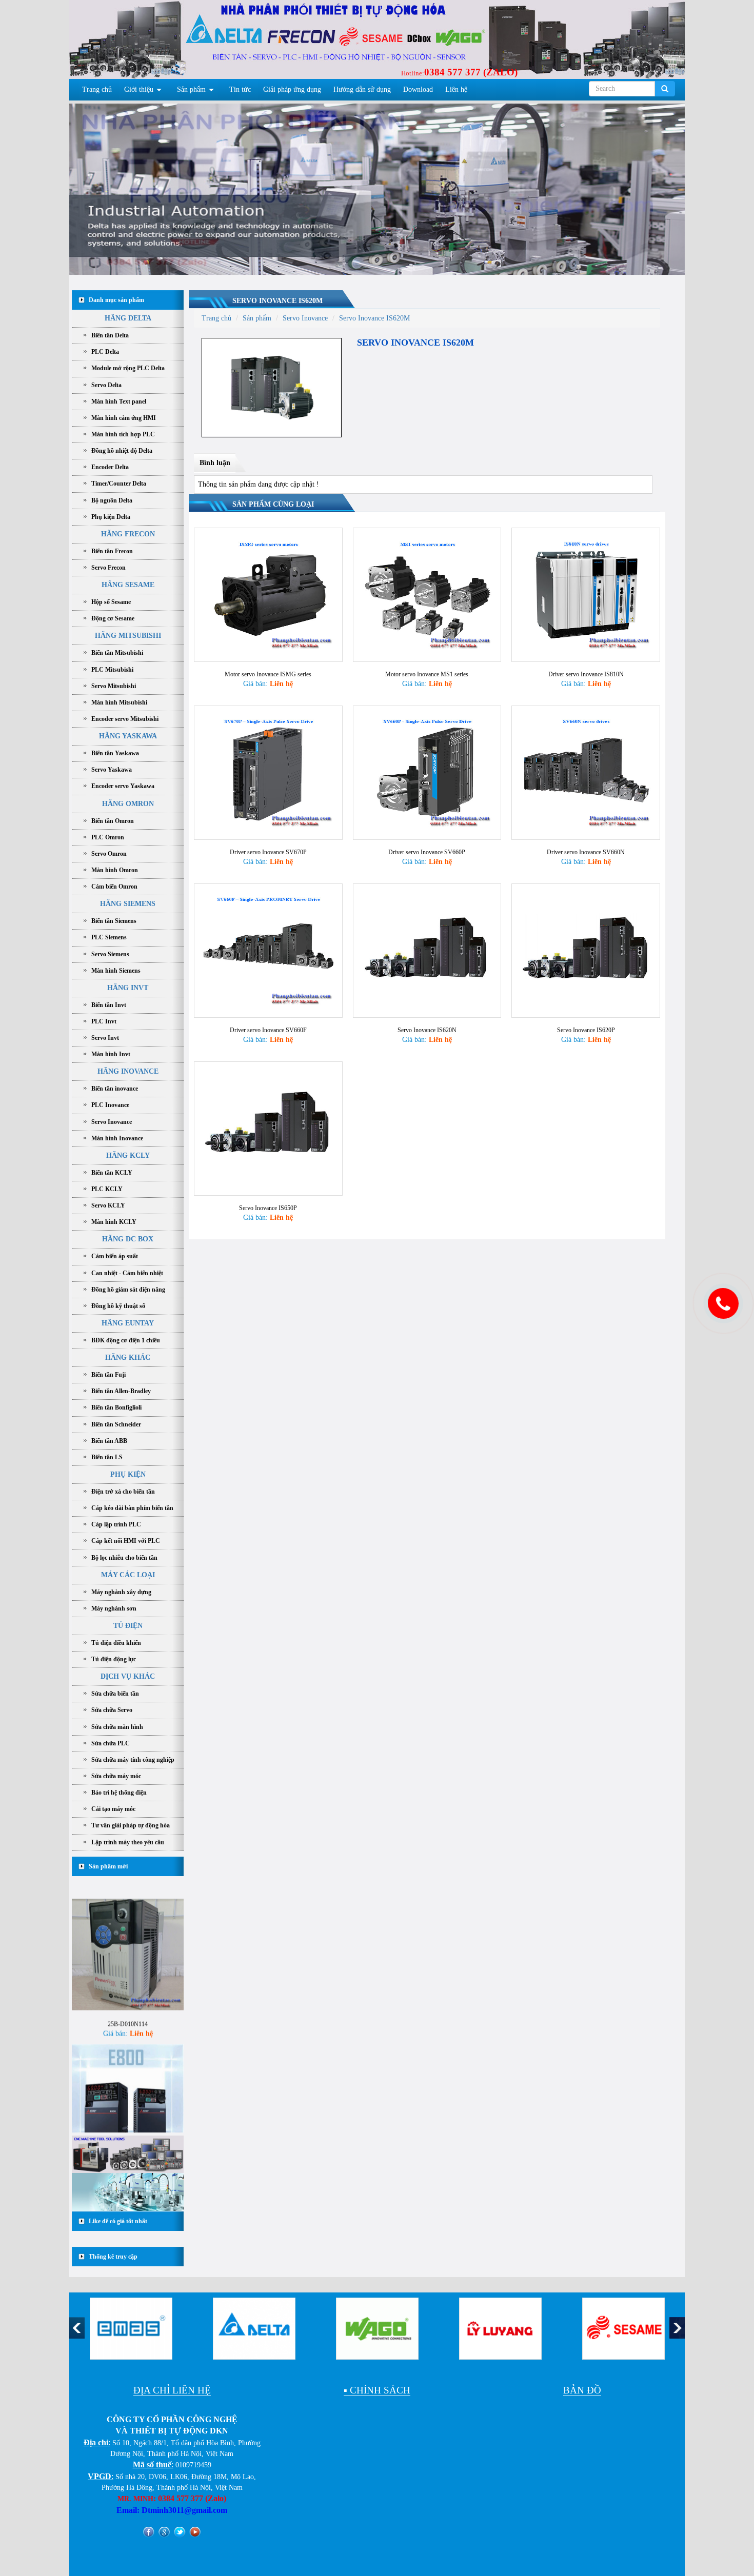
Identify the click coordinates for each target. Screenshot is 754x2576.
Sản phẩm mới (108, 1866)
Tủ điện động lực (114, 1659)
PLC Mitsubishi (112, 670)
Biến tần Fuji (108, 1375)
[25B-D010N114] (128, 1908)
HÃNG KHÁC (128, 1357)
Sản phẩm (191, 89)
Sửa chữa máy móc (116, 1776)
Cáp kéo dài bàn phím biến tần (132, 1508)
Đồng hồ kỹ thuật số (118, 1306)
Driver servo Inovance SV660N (586, 852)
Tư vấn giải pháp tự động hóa (131, 1825)
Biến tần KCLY (112, 1173)
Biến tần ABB (109, 1441)
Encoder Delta (110, 467)
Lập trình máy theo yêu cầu (128, 1842)
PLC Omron (108, 837)
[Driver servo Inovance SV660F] (268, 950)
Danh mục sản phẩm (116, 300)
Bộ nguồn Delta (112, 500)
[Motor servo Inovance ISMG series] (268, 594)
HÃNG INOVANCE (128, 1071)
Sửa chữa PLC (111, 1743)
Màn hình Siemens (116, 971)
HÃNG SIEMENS (128, 904)
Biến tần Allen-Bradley (121, 1391)
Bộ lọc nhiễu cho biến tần (124, 1558)
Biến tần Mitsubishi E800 (128, 2124)
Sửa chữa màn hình (117, 1727)
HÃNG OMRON (128, 804)
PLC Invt (104, 1021)
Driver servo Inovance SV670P (268, 852)
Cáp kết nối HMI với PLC (126, 1541)
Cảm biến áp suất (115, 1256)
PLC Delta (105, 352)
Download (418, 89)
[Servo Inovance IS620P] (586, 950)
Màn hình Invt (111, 1054)
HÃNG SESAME (128, 585)
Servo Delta (106, 385)
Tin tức (240, 89)
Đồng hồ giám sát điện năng (128, 1290)
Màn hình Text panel (119, 401)
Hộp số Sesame (111, 602)
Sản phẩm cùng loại (273, 504)
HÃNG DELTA (128, 318)
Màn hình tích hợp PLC (123, 434)
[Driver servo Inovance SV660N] (586, 772)
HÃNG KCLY (128, 1155)
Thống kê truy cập (113, 2257)
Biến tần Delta (110, 335)
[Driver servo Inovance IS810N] (586, 594)
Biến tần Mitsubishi (117, 653)
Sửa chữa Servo (112, 1710)
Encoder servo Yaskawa (123, 786)
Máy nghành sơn (114, 1608)
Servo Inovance (112, 1122)
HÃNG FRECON (128, 534)
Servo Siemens (110, 954)
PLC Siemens (109, 937)
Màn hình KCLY (114, 1222)
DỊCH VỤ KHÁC (128, 1676)
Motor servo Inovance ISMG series (268, 674)
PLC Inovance (110, 1105)
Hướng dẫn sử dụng (362, 89)
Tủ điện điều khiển (116, 1643)
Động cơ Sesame (113, 618)
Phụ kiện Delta (111, 517)
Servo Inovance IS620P (586, 1030)
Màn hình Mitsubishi (119, 702)
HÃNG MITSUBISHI (128, 636)
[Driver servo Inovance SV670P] (268, 772)
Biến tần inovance (115, 1089)
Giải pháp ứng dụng (292, 89)
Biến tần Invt (109, 1005)
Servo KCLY (108, 1205)
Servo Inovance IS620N (427, 1030)
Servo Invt (105, 1038)
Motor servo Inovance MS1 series (427, 674)
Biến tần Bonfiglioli (116, 1407)
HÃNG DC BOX (128, 1239)
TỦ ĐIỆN (128, 1626)
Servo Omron (109, 854)
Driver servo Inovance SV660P (427, 852)
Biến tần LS (107, 1457)
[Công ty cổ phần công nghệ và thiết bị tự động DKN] (132, 42)
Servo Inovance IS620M (277, 301)
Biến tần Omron (113, 821)
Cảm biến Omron (114, 887)
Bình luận (215, 463)
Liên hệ (456, 89)
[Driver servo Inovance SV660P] (427, 772)
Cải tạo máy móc (113, 1809)
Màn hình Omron (115, 870)
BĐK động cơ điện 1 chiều (126, 1340)
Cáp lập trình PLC (116, 1524)
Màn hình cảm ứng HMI (124, 418)
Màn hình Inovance (117, 1138)
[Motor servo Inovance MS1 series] (427, 594)
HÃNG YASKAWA (128, 736)
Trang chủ (97, 89)
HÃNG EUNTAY (128, 1323)
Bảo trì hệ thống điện (119, 1793)
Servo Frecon (108, 568)
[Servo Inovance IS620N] (427, 950)
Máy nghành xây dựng (121, 1592)
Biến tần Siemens (114, 921)
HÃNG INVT (128, 988)
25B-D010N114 (128, 1978)
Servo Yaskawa (112, 770)
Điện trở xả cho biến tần (123, 1492)
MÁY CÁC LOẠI (128, 1575)
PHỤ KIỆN (128, 1474)
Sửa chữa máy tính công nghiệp (133, 1760)
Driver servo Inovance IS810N (586, 674)
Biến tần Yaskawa (115, 753)
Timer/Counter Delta (119, 484)
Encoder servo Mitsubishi (125, 719)
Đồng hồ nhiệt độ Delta (122, 451)
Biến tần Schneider (116, 1424)
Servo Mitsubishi (114, 686)
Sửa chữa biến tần (115, 1694)
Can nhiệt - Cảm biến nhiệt (127, 1273)
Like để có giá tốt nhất (118, 2221)
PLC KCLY (107, 1189)
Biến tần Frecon (112, 551)
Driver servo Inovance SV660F (268, 1030)
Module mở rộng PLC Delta (128, 368)
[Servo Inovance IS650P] (268, 1128)
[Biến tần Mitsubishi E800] (128, 2054)
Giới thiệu (139, 89)
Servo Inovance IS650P (268, 1208)
